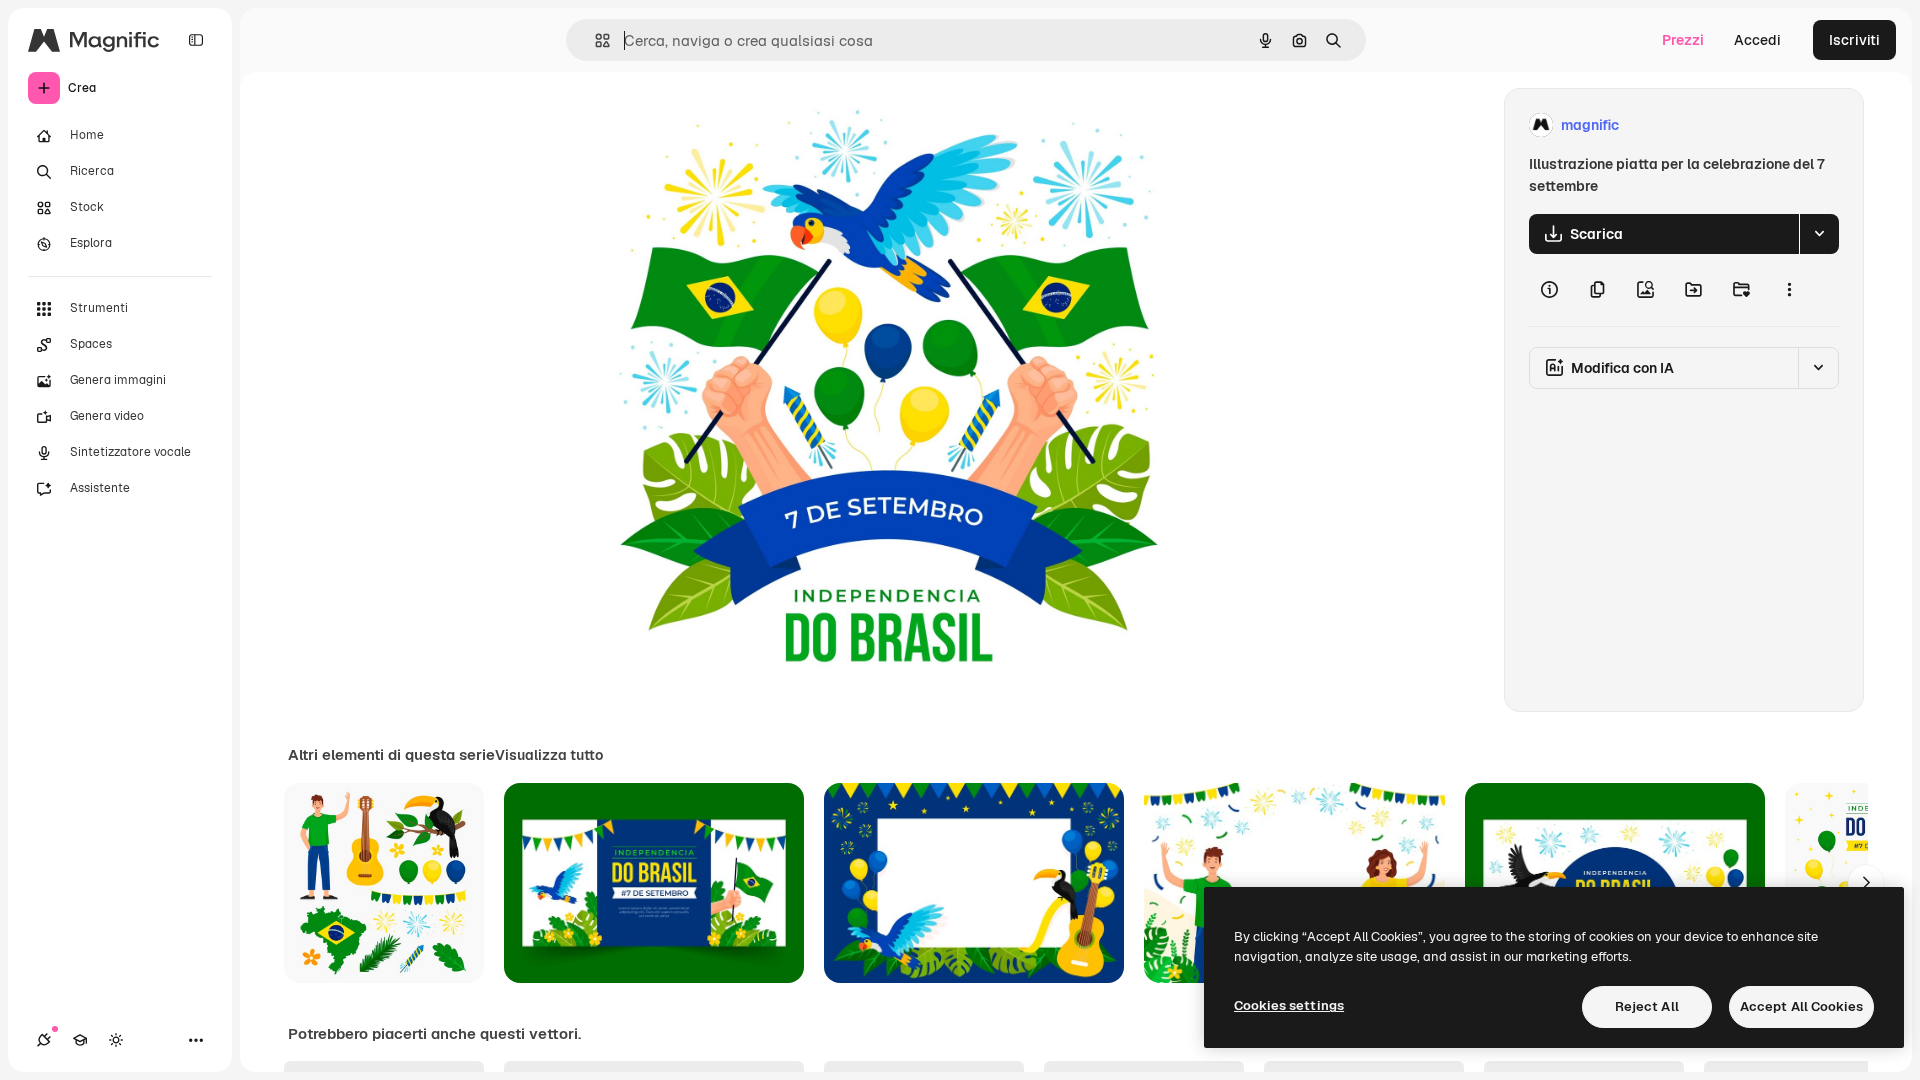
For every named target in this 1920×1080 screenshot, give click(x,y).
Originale (708, 125)
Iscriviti (1854, 40)
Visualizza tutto (549, 755)
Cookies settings (1289, 1005)
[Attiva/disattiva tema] (116, 1040)
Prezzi (1683, 40)
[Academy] (80, 1040)
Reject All (1647, 1006)
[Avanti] (1866, 883)
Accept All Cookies (1801, 1006)
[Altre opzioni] (1789, 290)
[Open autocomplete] (594, 40)
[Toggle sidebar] (196, 40)
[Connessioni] (44, 1040)
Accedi (1757, 40)
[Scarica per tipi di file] (1819, 234)
